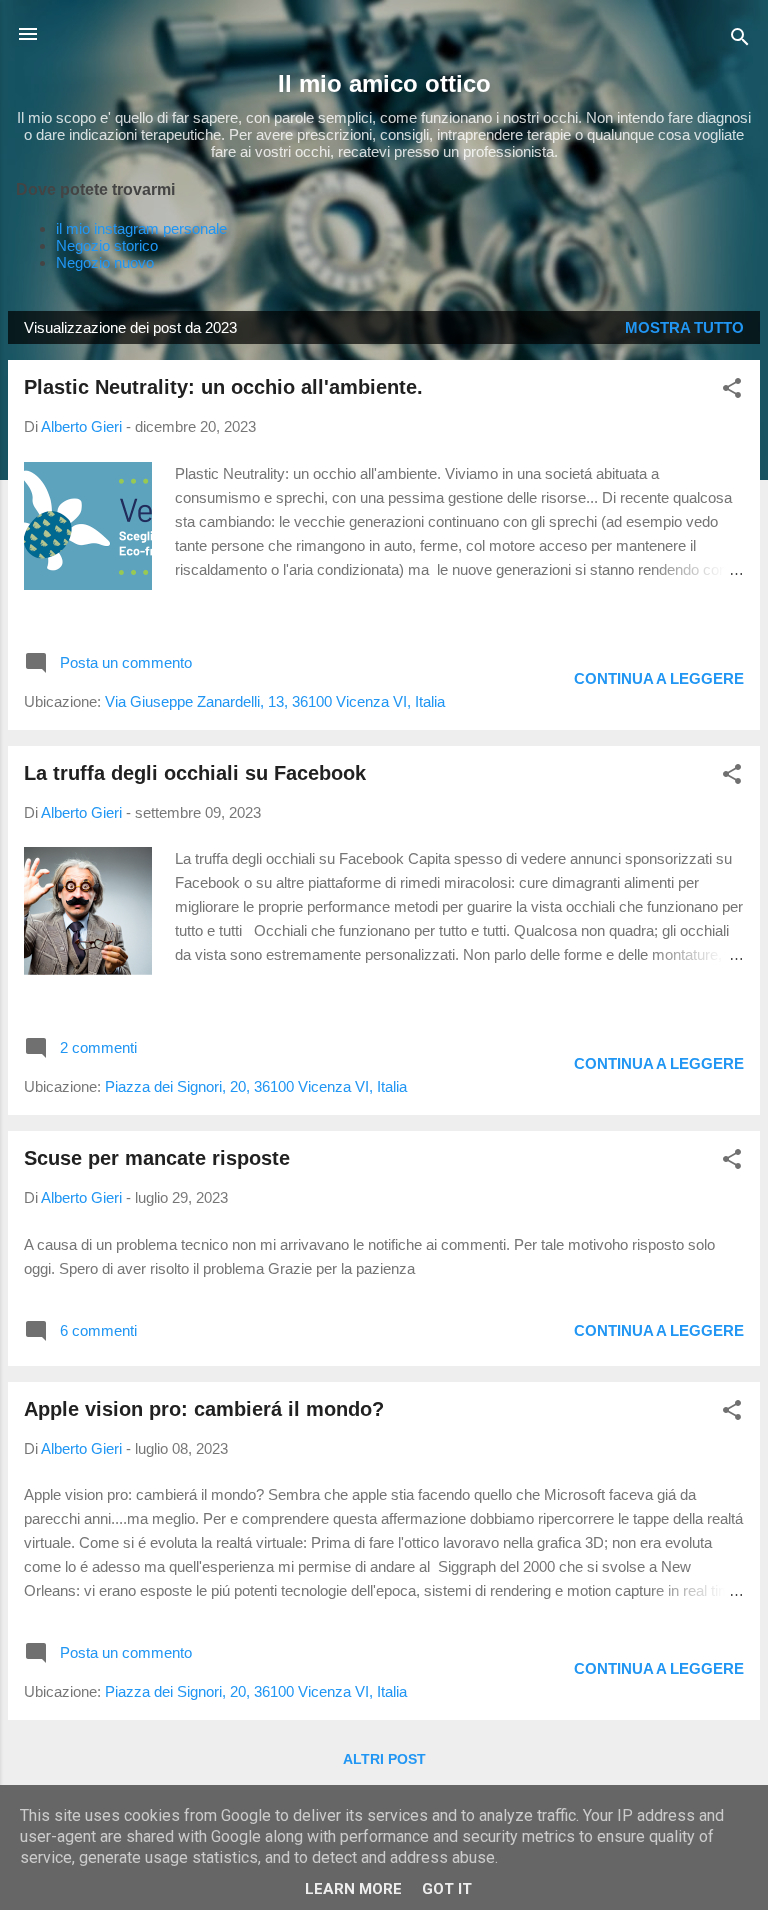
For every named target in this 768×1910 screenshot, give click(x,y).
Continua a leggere (659, 678)
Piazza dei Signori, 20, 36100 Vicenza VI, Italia (256, 1086)
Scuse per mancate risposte (157, 1158)
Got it (447, 1889)
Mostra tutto (684, 327)
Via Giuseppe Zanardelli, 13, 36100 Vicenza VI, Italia (275, 701)
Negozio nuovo (105, 262)
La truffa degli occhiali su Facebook (195, 773)
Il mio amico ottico (384, 83)
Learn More (353, 1889)
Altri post (384, 1759)
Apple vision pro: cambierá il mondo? (204, 1409)
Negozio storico (107, 245)
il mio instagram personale (141, 228)
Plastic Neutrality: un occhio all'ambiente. (223, 387)
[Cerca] (740, 40)
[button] (732, 391)
